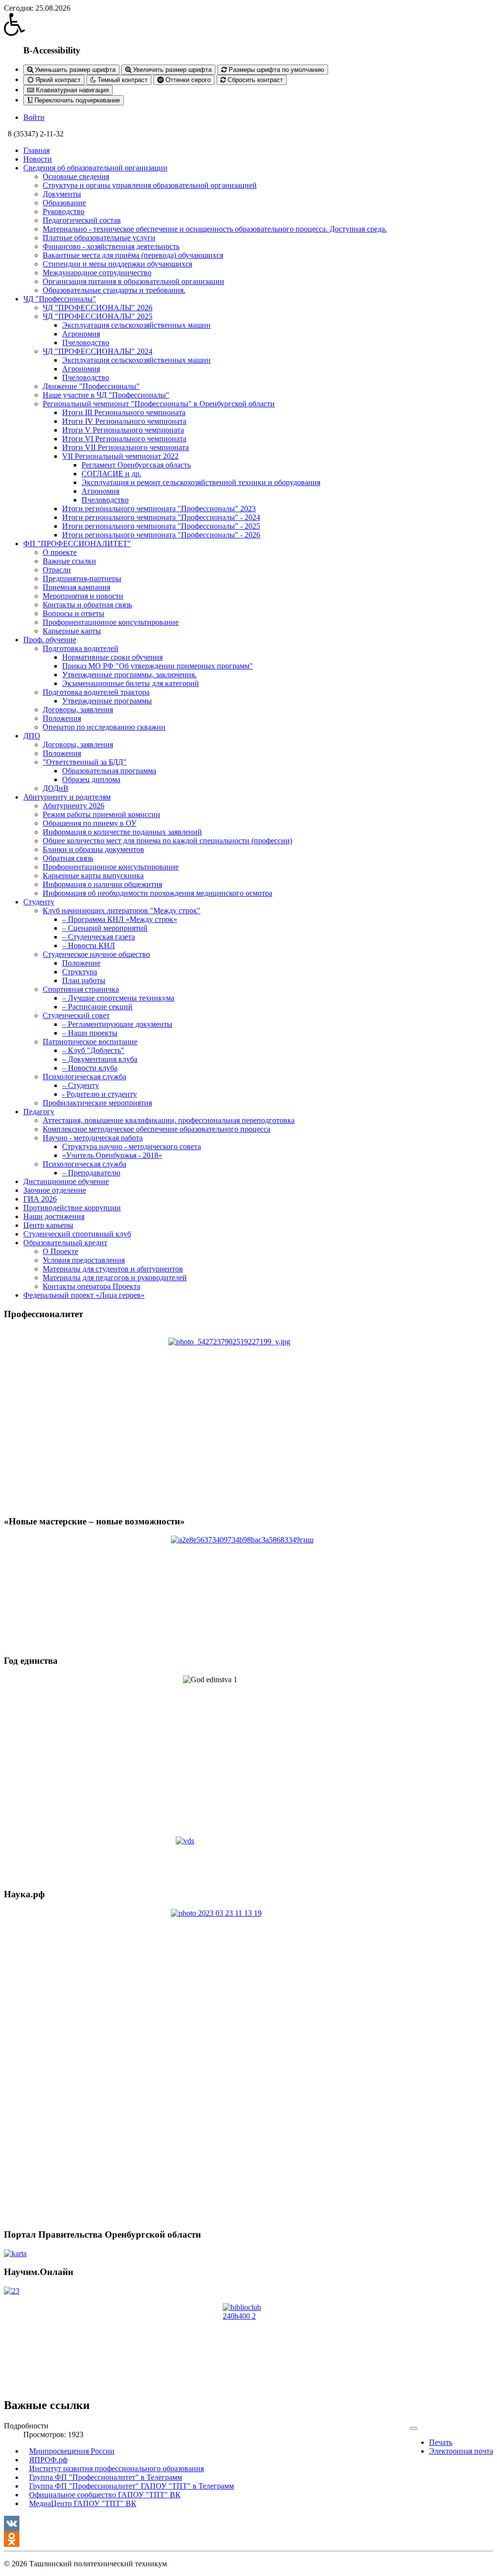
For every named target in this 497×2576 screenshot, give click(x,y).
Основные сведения (76, 176)
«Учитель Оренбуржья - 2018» (112, 1155)
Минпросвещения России (72, 2451)
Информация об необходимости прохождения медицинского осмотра (157, 893)
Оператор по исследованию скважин (104, 727)
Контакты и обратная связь (87, 605)
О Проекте (60, 1251)
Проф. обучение (50, 640)
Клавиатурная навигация (71, 90)
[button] (248, 24)
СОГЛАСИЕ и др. (111, 474)
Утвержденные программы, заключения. (129, 675)
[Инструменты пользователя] (414, 2428)
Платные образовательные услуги (99, 238)
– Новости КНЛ (89, 945)
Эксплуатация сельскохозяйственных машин (136, 325)
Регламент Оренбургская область (136, 465)
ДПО (32, 736)
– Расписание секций (97, 1007)
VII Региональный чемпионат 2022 (120, 456)
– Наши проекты (90, 1033)
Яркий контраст (57, 80)
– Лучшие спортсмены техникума (118, 998)
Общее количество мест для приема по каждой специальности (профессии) (167, 841)
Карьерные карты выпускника (93, 876)
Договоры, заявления (78, 710)
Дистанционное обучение (66, 1181)
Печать (441, 2442)
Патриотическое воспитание (90, 1042)
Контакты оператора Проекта (91, 1286)
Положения (62, 718)
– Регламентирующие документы (117, 1024)
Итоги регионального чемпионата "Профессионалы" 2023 (159, 509)
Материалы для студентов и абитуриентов (113, 1269)
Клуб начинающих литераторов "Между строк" (122, 911)
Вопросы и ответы (74, 613)
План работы (84, 980)
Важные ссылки (69, 561)
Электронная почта (461, 2451)
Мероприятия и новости (83, 596)
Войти (34, 117)
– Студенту (81, 1085)
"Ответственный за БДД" (85, 762)
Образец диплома (91, 779)
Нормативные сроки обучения (112, 657)
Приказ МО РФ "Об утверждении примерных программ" (157, 666)
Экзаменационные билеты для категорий (131, 683)
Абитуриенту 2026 (74, 806)
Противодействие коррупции (72, 1208)
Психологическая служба (84, 1077)
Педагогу (39, 1112)
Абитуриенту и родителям (67, 797)
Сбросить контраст (254, 80)
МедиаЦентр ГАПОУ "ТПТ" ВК (83, 2503)
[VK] (248, 2524)
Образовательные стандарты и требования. (114, 290)
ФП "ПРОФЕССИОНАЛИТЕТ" (77, 544)
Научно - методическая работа (93, 1138)
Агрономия (81, 334)
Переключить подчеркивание (76, 100)
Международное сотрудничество (97, 273)
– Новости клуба (90, 1068)
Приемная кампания (76, 587)
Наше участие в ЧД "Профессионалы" (106, 395)
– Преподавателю (91, 1173)
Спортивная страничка (81, 989)
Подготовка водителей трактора (96, 692)
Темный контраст (122, 80)
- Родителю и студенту (99, 1094)
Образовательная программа (109, 771)
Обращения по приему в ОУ (90, 823)
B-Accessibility (52, 50)
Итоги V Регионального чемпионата (123, 430)
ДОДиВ (56, 788)
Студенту (39, 902)
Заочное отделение (55, 1190)
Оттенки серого (187, 80)
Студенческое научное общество (96, 954)
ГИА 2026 (40, 1199)
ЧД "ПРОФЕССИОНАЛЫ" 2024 (98, 351)
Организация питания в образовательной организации (133, 281)
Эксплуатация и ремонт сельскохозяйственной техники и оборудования (201, 482)
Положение (81, 963)
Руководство (64, 211)
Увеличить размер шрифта (171, 70)
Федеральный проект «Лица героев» (84, 1295)
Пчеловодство (86, 343)
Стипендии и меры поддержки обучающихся (117, 264)
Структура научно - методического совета (132, 1146)
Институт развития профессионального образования (116, 2468)
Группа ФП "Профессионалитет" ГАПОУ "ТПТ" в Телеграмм (132, 2486)
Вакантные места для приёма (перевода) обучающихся (133, 255)
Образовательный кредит (65, 1243)
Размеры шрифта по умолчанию (275, 70)
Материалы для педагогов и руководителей (115, 1278)
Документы (62, 194)
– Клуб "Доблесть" (93, 1050)
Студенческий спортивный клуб (77, 1234)
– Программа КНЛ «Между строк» (120, 919)
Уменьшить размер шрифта (74, 70)
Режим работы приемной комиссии (101, 814)
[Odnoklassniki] (248, 2539)
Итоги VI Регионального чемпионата (124, 439)
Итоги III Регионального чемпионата (124, 412)
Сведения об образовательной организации (95, 168)
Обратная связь (68, 858)
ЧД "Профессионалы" (60, 299)
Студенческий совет (76, 1015)
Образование (64, 203)
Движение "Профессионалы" (91, 386)
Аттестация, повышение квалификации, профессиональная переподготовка (169, 1120)
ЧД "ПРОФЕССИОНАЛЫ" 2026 (98, 308)
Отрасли (57, 570)
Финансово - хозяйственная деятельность (111, 246)
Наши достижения (54, 1216)
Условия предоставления (84, 1260)
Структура (80, 972)
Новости (38, 159)
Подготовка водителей (81, 648)
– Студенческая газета (99, 937)
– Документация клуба (100, 1059)
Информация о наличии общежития (102, 884)
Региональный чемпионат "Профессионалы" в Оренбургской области (159, 404)
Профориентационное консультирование (111, 622)
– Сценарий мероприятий (105, 928)
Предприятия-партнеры (82, 578)
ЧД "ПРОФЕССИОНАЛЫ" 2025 (98, 316)
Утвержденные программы (107, 701)
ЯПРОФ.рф (48, 2460)
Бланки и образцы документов (93, 849)
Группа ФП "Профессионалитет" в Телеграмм (106, 2477)
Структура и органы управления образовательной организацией (150, 185)
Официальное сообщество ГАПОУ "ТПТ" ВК (105, 2495)
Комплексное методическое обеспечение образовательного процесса (157, 1129)
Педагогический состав (82, 220)
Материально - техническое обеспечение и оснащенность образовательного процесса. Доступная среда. (215, 229)
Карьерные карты (72, 631)
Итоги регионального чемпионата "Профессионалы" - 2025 (161, 526)
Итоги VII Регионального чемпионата (125, 447)
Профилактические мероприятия (97, 1103)
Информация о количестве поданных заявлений (122, 832)
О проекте (60, 552)
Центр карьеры (48, 1225)
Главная (36, 150)
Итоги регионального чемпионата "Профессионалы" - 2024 (161, 517)
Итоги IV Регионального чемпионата (124, 421)
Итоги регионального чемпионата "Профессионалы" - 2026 (161, 535)
